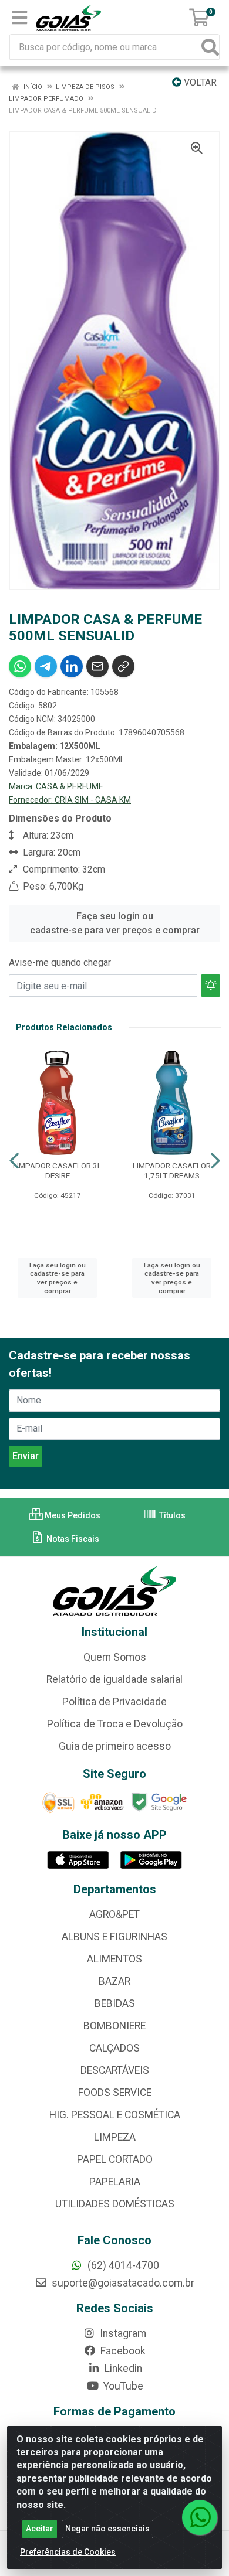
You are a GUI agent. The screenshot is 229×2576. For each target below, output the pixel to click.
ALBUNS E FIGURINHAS (114, 1937)
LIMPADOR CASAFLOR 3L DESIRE (57, 1171)
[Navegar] (14, 1161)
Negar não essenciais (107, 2529)
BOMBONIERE (114, 2026)
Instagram (122, 2333)
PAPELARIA (115, 2182)
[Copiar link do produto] (123, 666)
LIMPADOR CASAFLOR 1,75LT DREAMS (172, 1171)
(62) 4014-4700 (122, 2265)
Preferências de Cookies (68, 2552)
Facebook (122, 2351)
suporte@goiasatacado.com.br (122, 2283)
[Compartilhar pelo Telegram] (46, 666)
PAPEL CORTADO (115, 2159)
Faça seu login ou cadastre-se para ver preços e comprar (115, 923)
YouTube (122, 2386)
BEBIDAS (115, 2003)
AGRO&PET (114, 1914)
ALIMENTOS (114, 1959)
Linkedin (122, 2369)
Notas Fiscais (72, 1539)
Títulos (171, 1515)
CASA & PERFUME (70, 786)
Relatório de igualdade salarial (114, 1679)
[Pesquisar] (210, 47)
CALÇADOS (114, 2048)
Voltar (199, 82)
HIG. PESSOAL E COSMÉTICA (115, 2115)
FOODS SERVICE (115, 2093)
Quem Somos (115, 1657)
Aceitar (40, 2529)
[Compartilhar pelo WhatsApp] (20, 666)
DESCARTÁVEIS (115, 2070)
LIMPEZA (115, 2137)
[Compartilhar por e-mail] (97, 666)
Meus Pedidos (72, 1515)
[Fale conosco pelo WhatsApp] (200, 2517)
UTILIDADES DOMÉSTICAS (115, 2204)
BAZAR (114, 1981)
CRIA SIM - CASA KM (93, 800)
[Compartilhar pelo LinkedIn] (72, 666)
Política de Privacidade (114, 1702)
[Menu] (19, 18)
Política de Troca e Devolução (115, 1724)
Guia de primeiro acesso (115, 1746)
